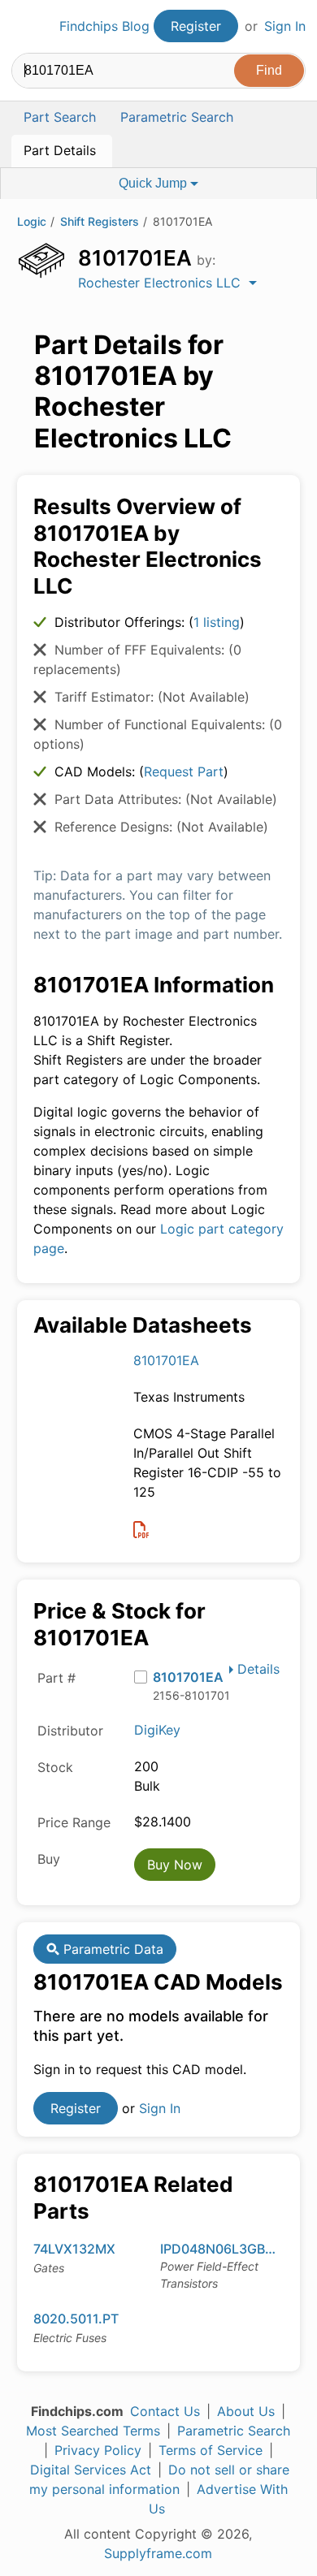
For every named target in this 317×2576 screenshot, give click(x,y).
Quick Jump (154, 183)
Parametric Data (111, 1949)
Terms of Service (211, 2450)
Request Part (184, 772)
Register (196, 26)
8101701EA (166, 1360)
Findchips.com (25, 27)
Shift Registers (100, 221)
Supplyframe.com (158, 2553)
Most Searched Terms (93, 2431)
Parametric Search (234, 2431)
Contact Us (165, 2411)
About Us (246, 2411)
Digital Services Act (91, 2470)
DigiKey (157, 1730)
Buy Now (175, 1865)
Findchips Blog (104, 26)
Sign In (285, 26)
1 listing (217, 622)
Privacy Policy (98, 2450)
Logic (32, 221)
